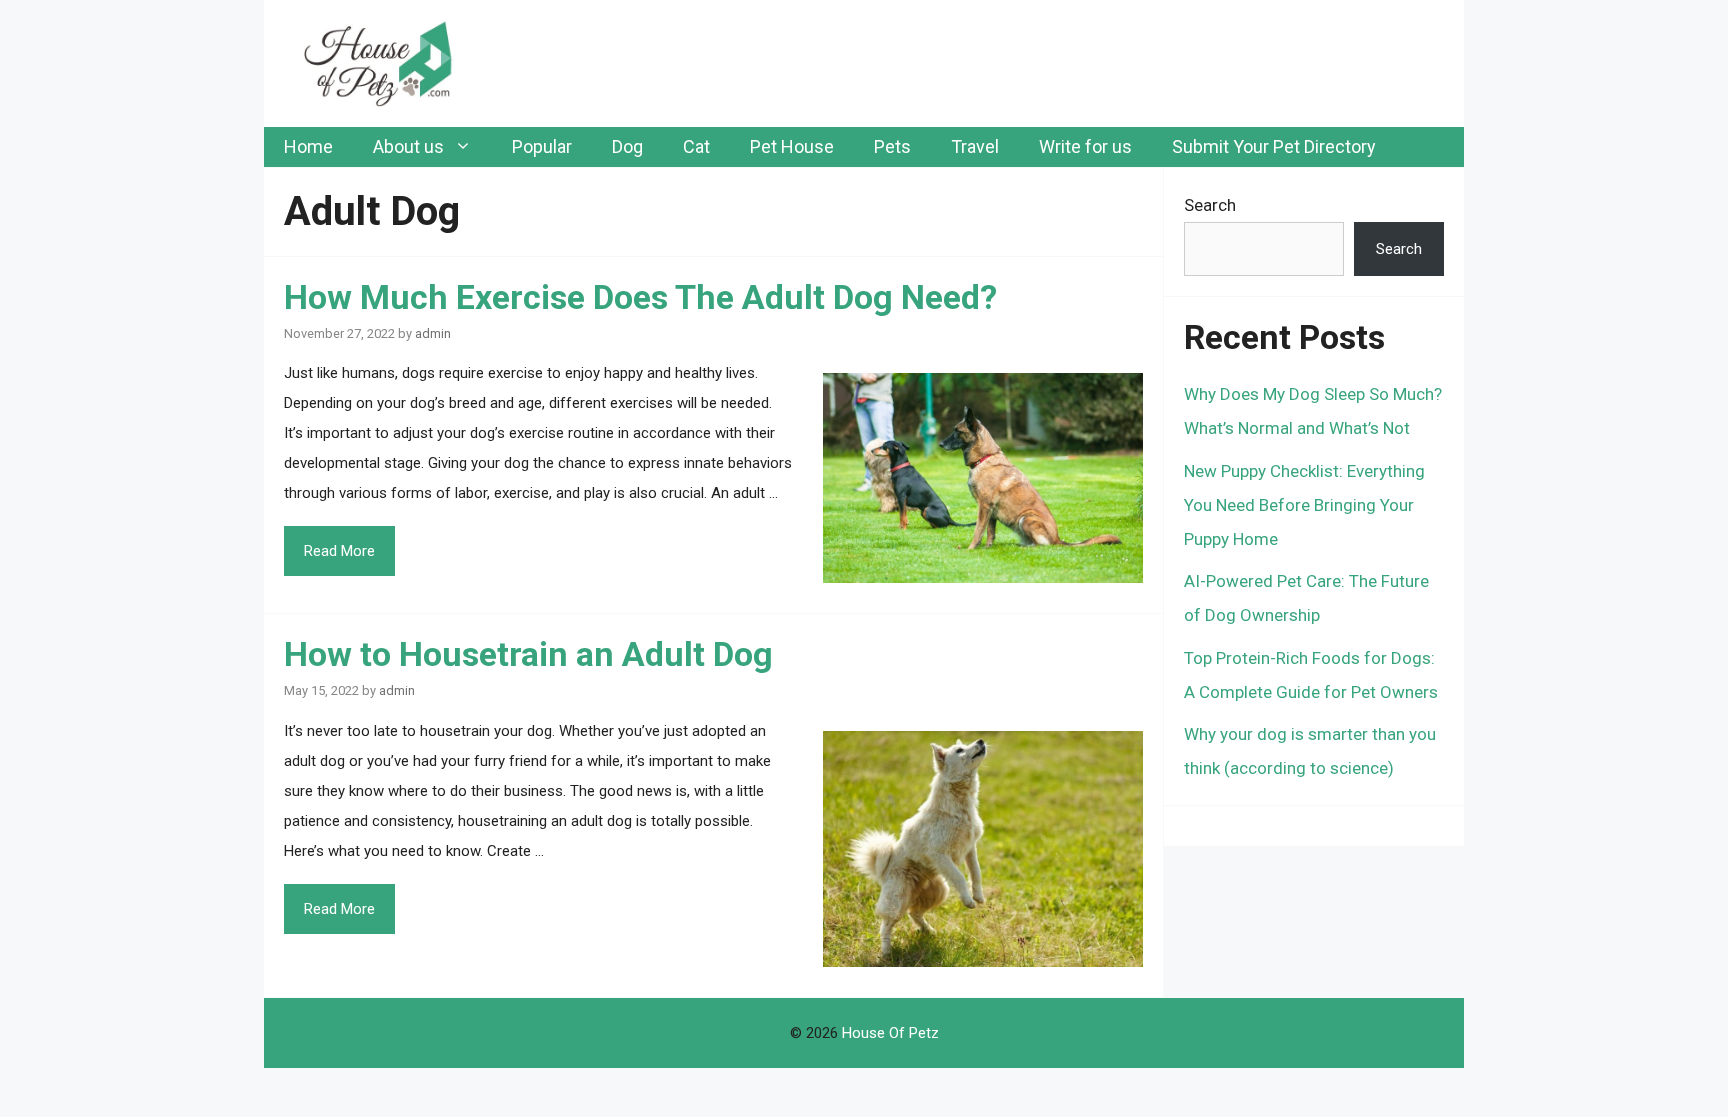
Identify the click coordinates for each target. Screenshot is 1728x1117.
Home (308, 146)
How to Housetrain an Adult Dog (528, 654)
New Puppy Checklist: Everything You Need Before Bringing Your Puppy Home (1304, 505)
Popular (542, 146)
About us (408, 146)
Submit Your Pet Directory (1274, 146)
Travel (975, 146)
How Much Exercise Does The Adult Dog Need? (640, 297)
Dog (627, 146)
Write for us (1085, 146)
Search (1210, 205)
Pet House (792, 146)
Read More (339, 551)
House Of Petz (890, 1033)
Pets (892, 146)
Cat (696, 146)
